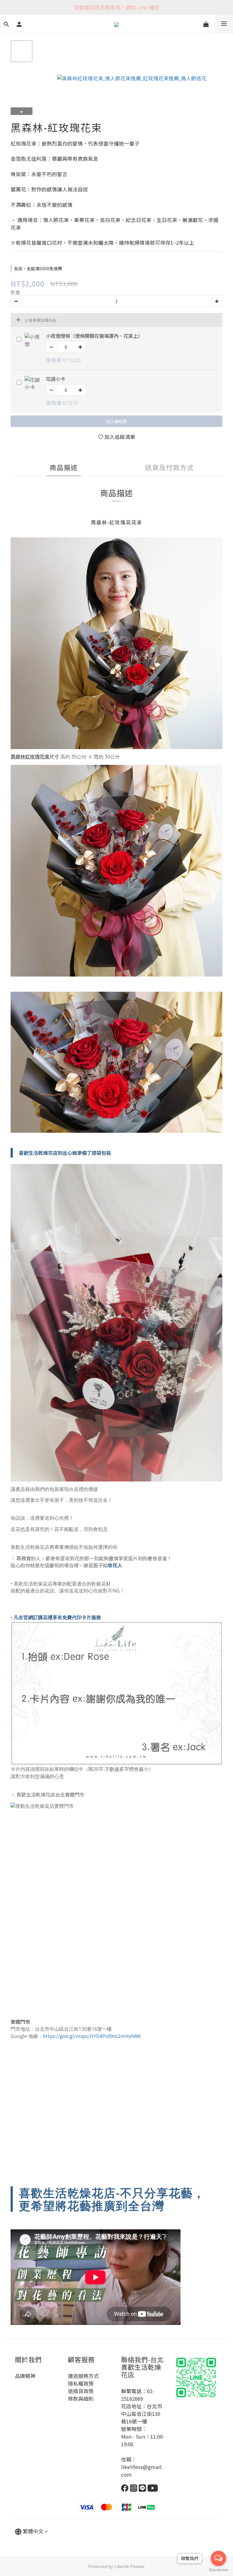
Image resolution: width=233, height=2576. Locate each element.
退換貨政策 (81, 2391)
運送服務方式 (83, 2376)
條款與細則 (81, 2399)
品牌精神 (25, 2376)
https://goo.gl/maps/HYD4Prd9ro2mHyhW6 (92, 2036)
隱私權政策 (81, 2383)
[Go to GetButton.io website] (218, 2570)
